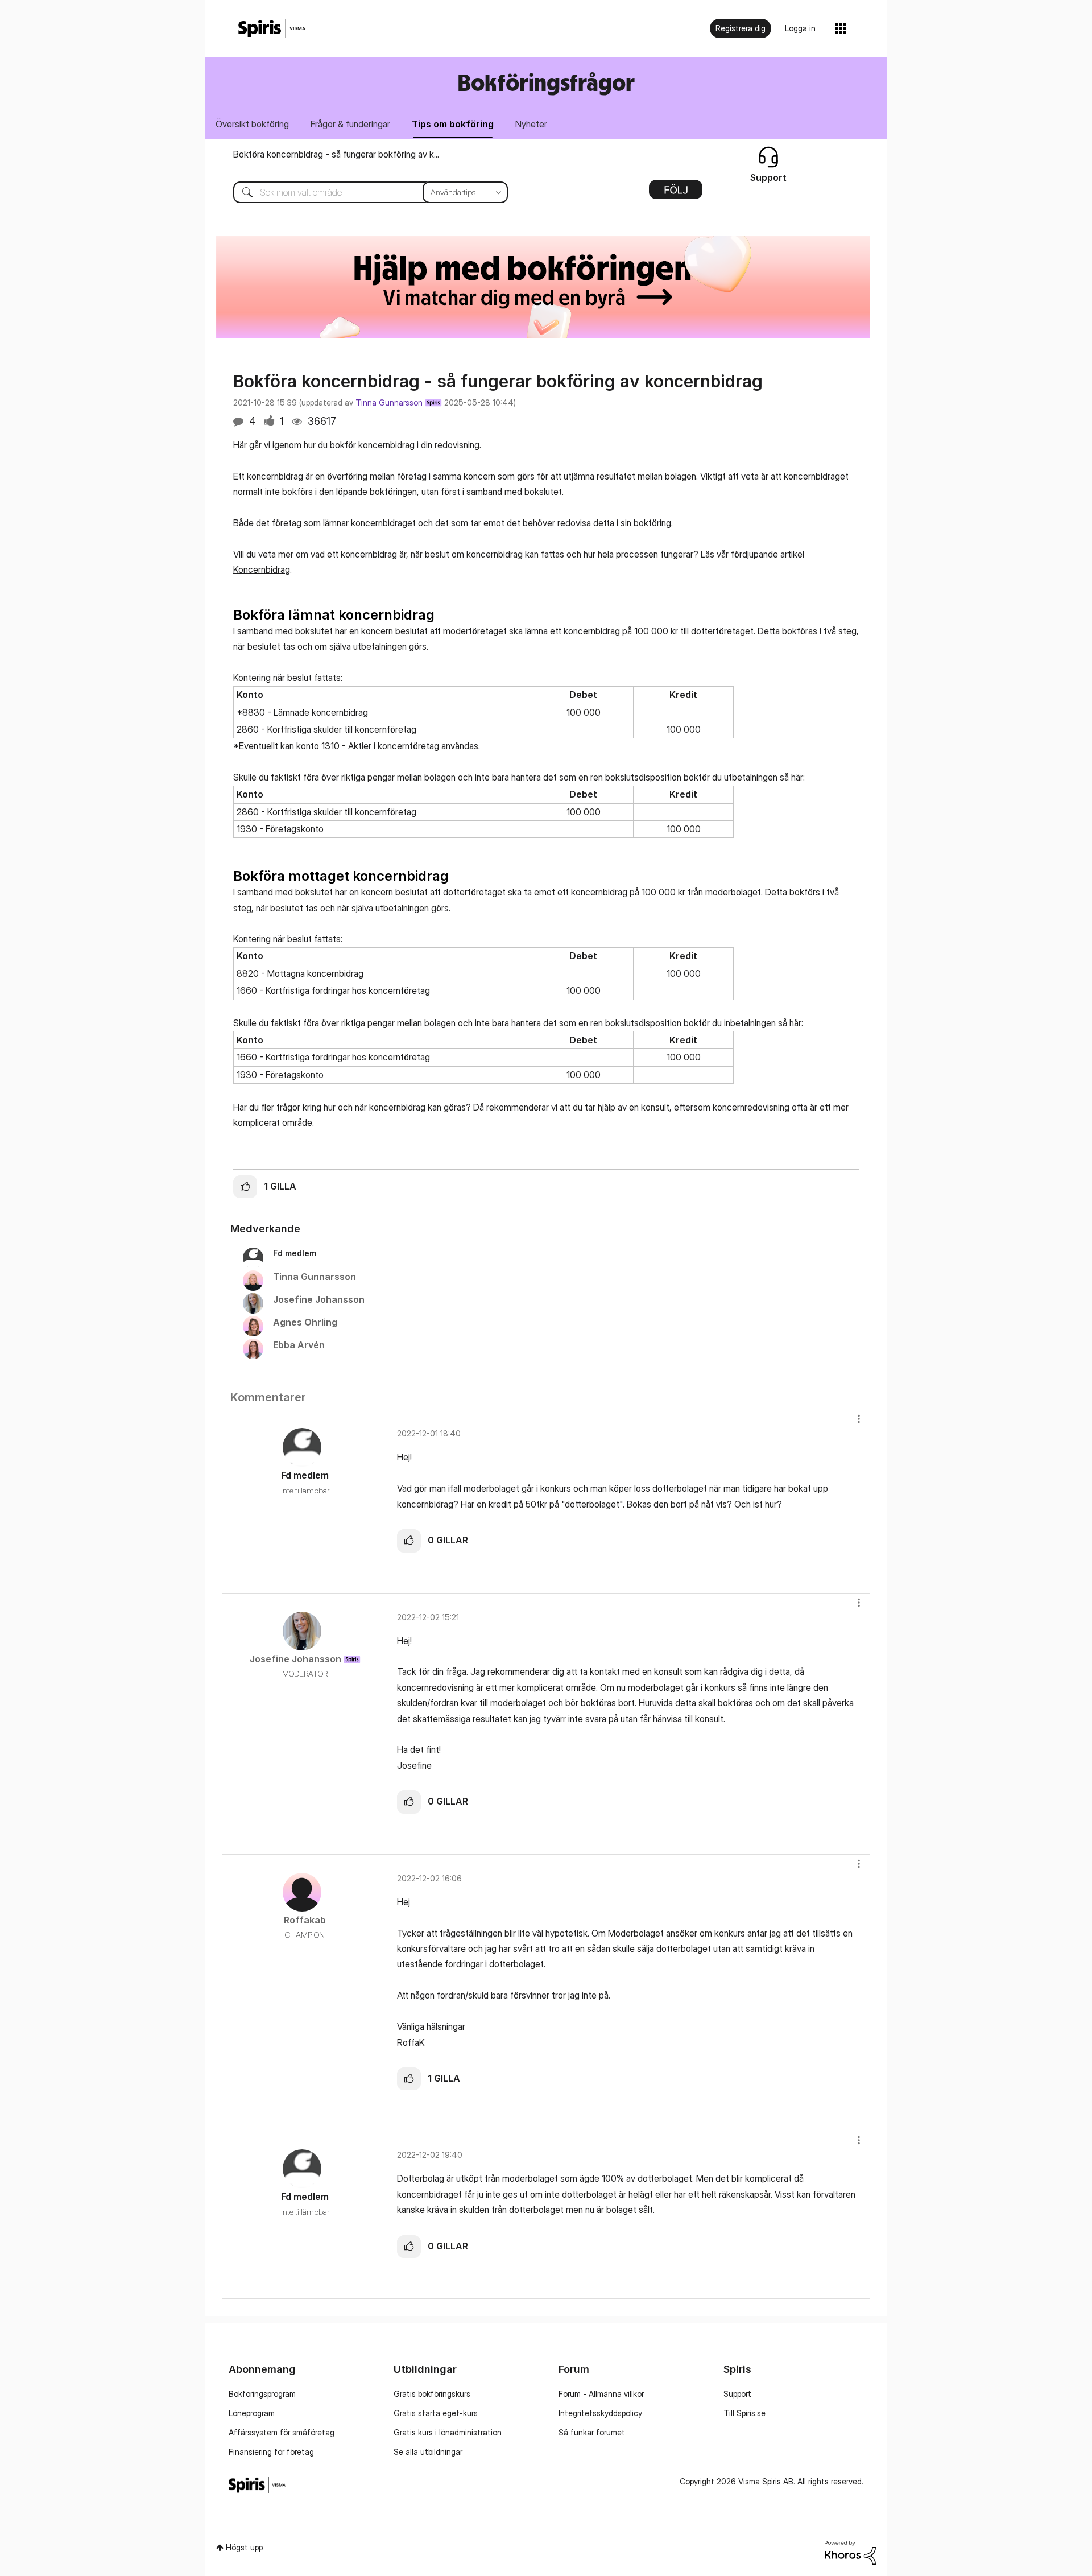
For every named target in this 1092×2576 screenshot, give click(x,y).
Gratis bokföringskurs (432, 2394)
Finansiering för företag (271, 2452)
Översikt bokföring (252, 124)
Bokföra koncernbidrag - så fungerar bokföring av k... (336, 154)
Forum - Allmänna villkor (601, 2394)
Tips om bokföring (453, 124)
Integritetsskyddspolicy (600, 2413)
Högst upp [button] (244, 2547)
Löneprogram (252, 2413)
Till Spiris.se (744, 2413)
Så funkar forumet (592, 2432)
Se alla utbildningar (428, 2452)
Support (737, 2394)
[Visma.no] (272, 29)
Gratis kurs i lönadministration (448, 2432)
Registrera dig (741, 28)
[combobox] (362, 192)
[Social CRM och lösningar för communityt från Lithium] (850, 2551)
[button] (245, 1187)
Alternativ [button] (676, 193)
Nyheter (531, 124)
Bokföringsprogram (262, 2394)
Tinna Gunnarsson (389, 403)
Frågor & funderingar (350, 124)
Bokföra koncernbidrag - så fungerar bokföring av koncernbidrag (498, 381)
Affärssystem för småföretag (282, 2432)
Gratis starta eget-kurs (436, 2413)
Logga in (800, 28)
